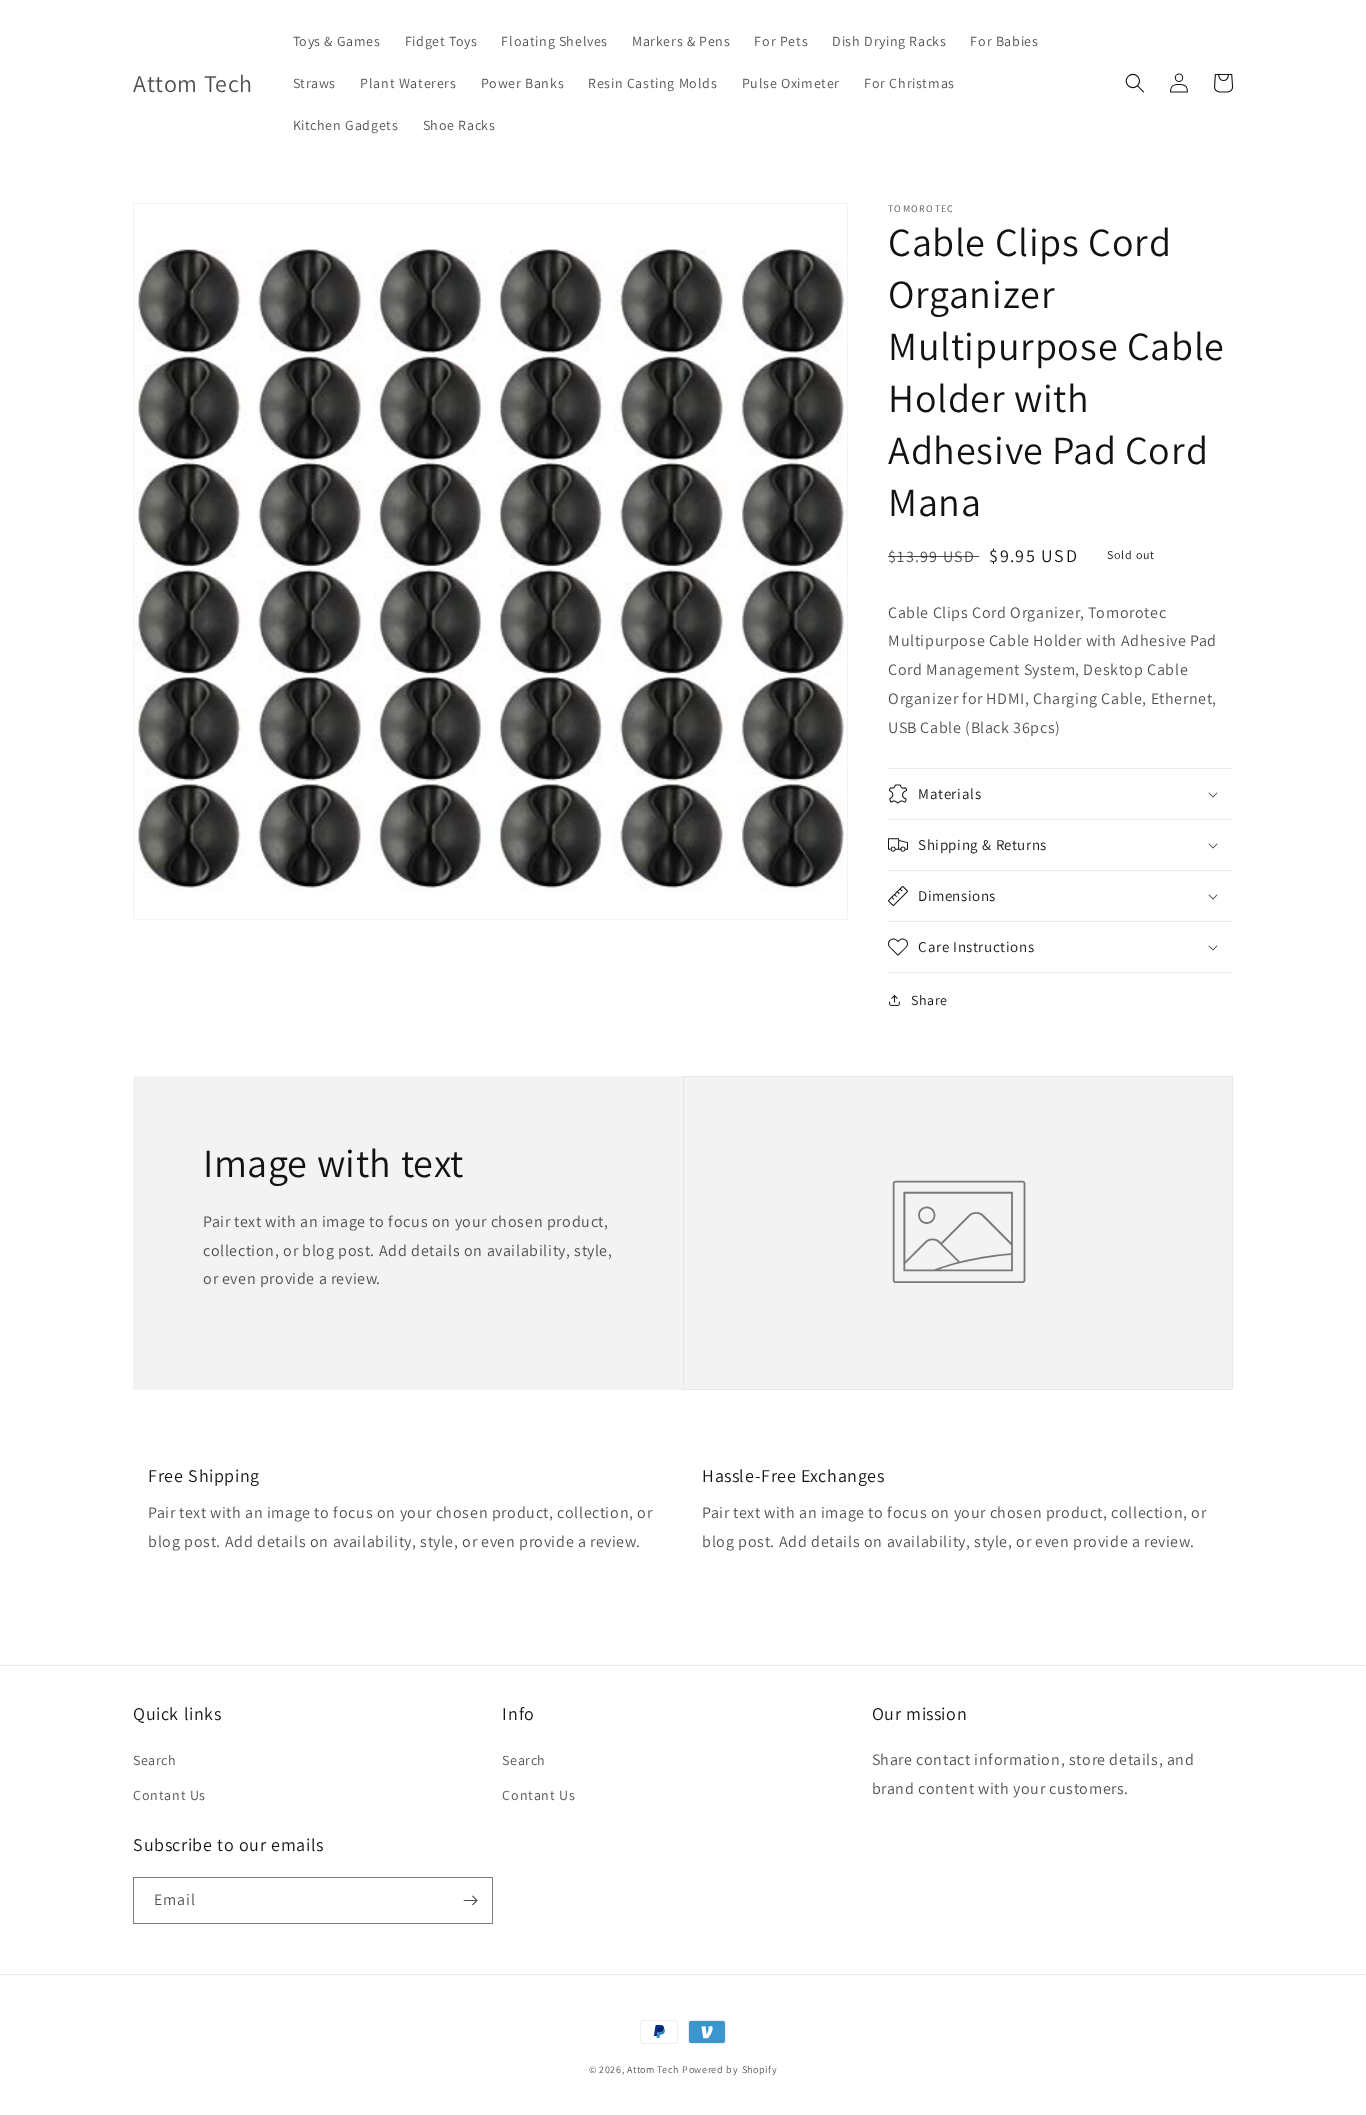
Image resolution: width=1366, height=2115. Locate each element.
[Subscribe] (470, 1900)
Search (155, 1760)
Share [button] (929, 1000)
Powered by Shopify (730, 2069)
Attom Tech (653, 2069)
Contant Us (169, 1795)
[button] (1135, 83)
